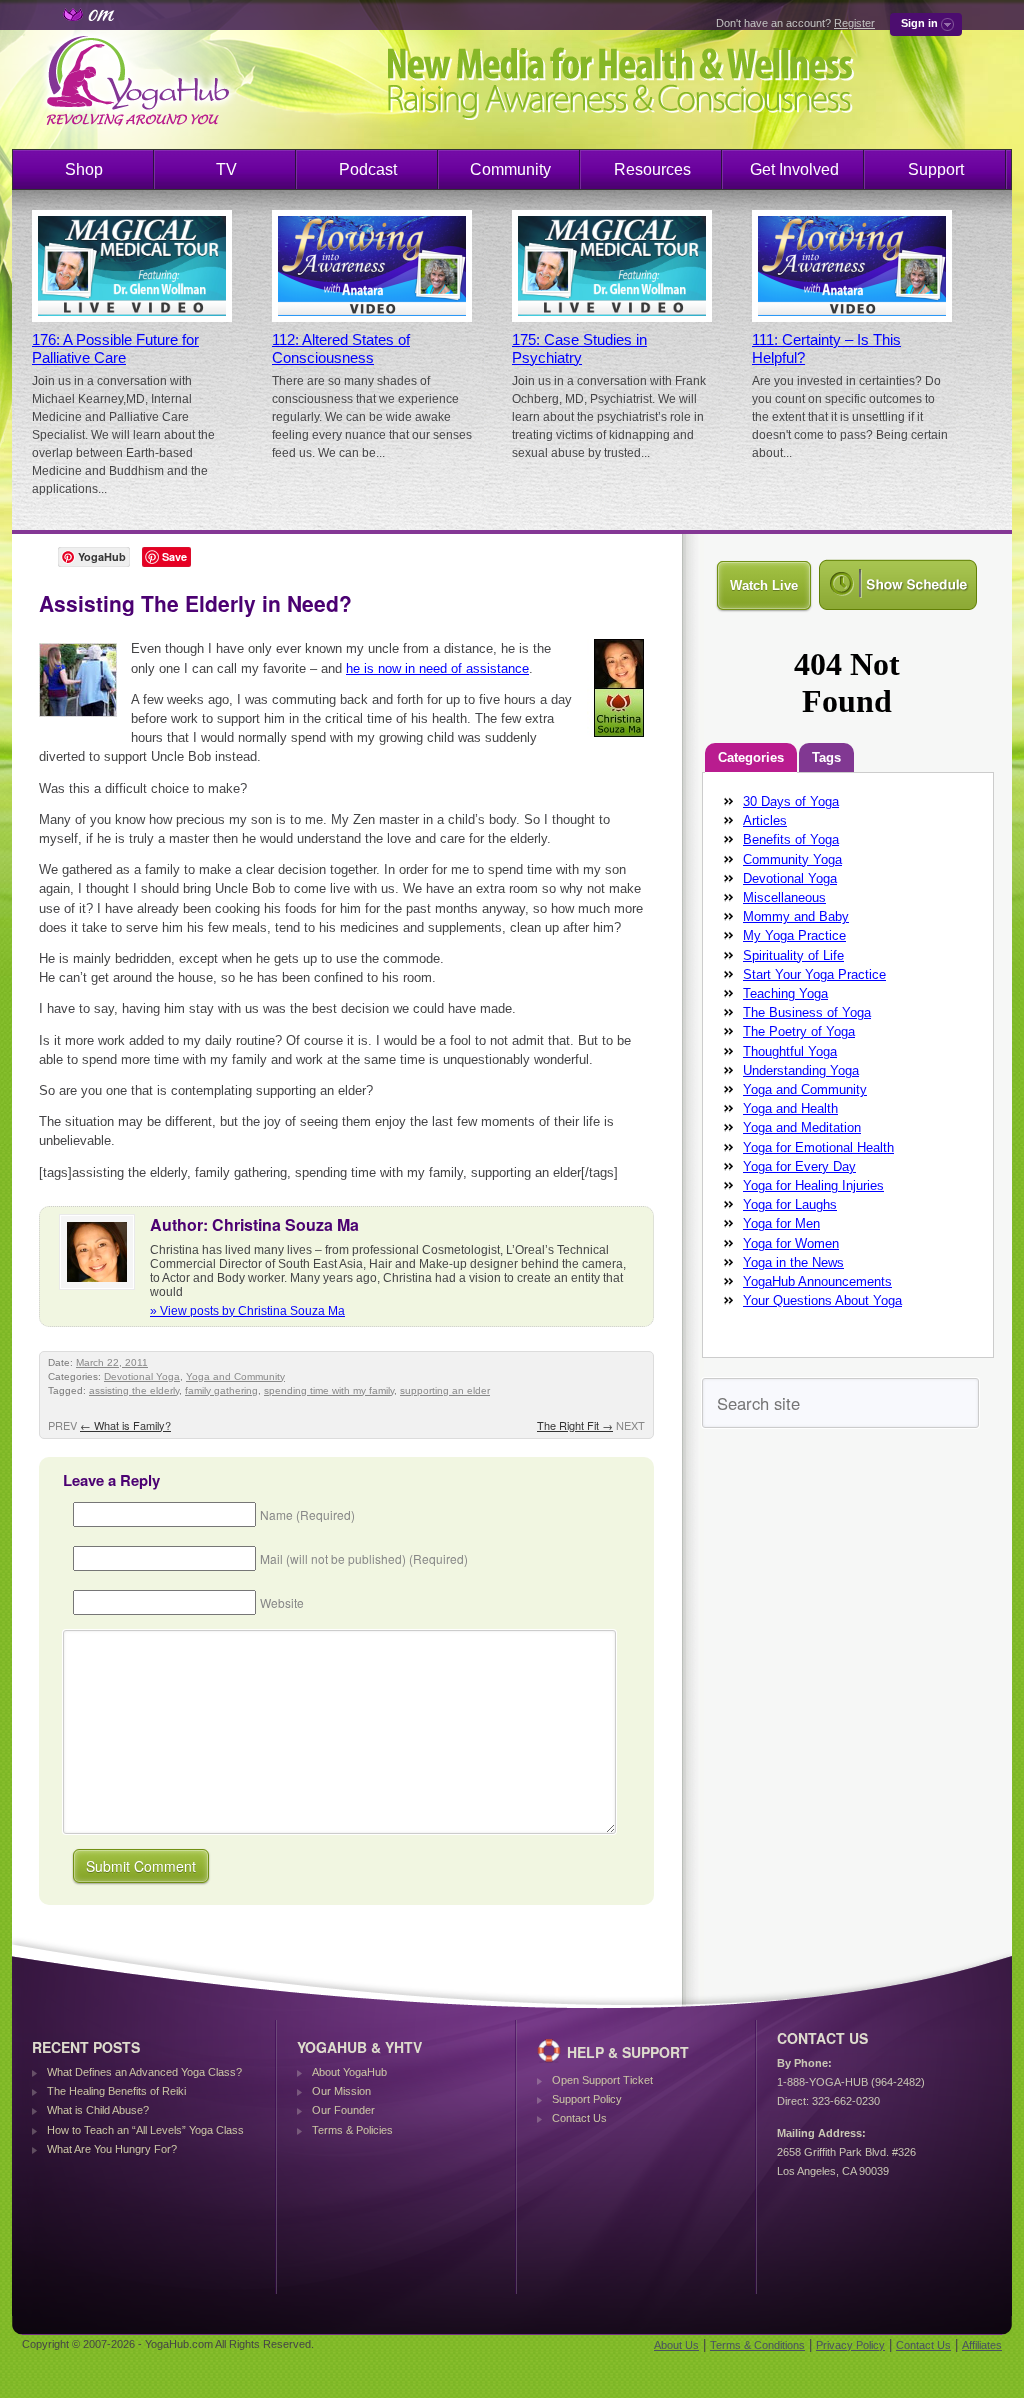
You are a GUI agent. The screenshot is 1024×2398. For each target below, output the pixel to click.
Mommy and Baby (796, 916)
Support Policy (587, 2099)
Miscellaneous (784, 897)
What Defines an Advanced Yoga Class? (144, 2072)
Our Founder (343, 2110)
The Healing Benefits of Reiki (116, 2091)
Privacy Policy (850, 2345)
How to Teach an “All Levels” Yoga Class (145, 2130)
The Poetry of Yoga (799, 1031)
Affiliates (982, 2345)
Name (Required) (307, 1514)
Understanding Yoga (801, 1070)
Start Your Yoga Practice (814, 974)
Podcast (368, 169)
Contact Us (579, 2118)
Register (854, 23)
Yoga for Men (781, 1223)
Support (936, 169)
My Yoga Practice (794, 935)
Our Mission (341, 2091)
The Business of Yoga (807, 1012)
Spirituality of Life (793, 955)
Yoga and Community (235, 1376)
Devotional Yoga (142, 1376)
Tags (826, 757)
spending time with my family (329, 1390)
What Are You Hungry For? (112, 2149)
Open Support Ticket (602, 2080)
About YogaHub (349, 2072)
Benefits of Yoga (791, 839)
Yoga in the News (793, 1262)
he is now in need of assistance (437, 668)
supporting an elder (445, 1390)
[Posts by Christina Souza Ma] (620, 740)
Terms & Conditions (757, 2345)
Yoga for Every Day (799, 1166)
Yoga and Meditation (802, 1127)
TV (226, 169)
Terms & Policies (352, 2130)
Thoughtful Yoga (790, 1051)
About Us (676, 2345)
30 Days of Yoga (791, 801)
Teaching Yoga (785, 993)
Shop (84, 169)
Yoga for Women (791, 1243)
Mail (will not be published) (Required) (364, 1558)
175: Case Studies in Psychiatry (579, 349)
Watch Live (764, 585)
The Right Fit (575, 1425)
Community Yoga (792, 859)
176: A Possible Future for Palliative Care (115, 349)
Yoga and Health (790, 1108)
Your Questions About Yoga (822, 1300)
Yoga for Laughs (790, 1204)
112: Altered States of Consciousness (341, 349)
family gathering (221, 1390)
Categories (751, 757)
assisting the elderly (134, 1390)
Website (282, 1602)
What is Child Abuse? (98, 2110)
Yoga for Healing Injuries (813, 1185)
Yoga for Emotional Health (818, 1147)
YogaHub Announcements (817, 1281)
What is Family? (125, 1425)
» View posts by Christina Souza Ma (247, 1311)
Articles (765, 820)
